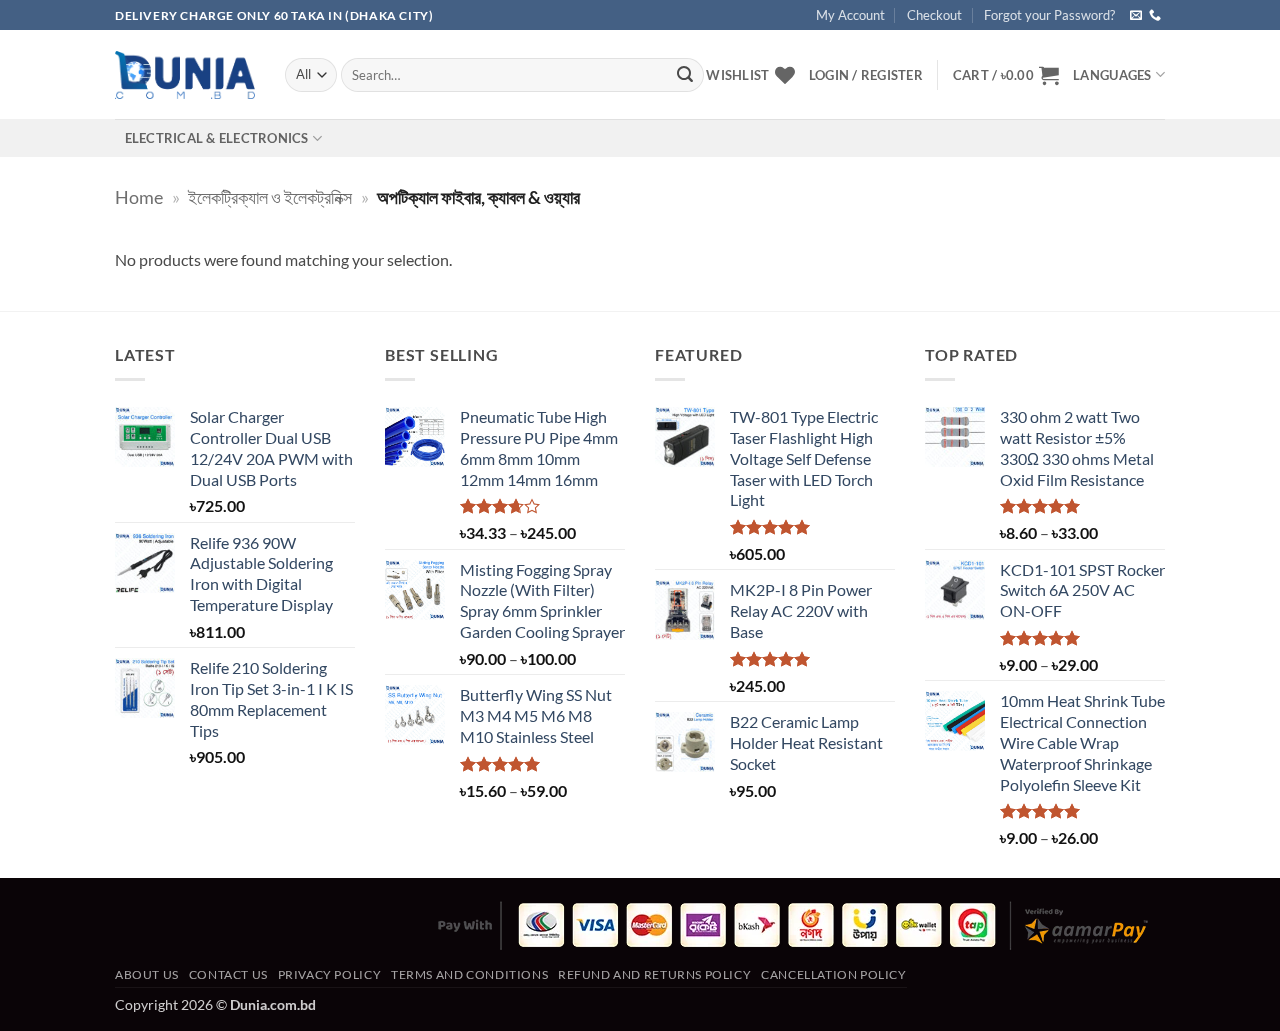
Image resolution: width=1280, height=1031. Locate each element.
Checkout (934, 15)
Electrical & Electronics (217, 138)
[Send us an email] (1136, 16)
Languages (1112, 75)
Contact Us (228, 974)
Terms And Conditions (469, 974)
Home (139, 197)
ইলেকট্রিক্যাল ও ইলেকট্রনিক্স (270, 197)
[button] (1006, 75)
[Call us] (1155, 16)
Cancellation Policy (834, 974)
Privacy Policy (330, 974)
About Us (147, 974)
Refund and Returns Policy (654, 974)
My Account (850, 15)
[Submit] (685, 75)
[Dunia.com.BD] (185, 75)
